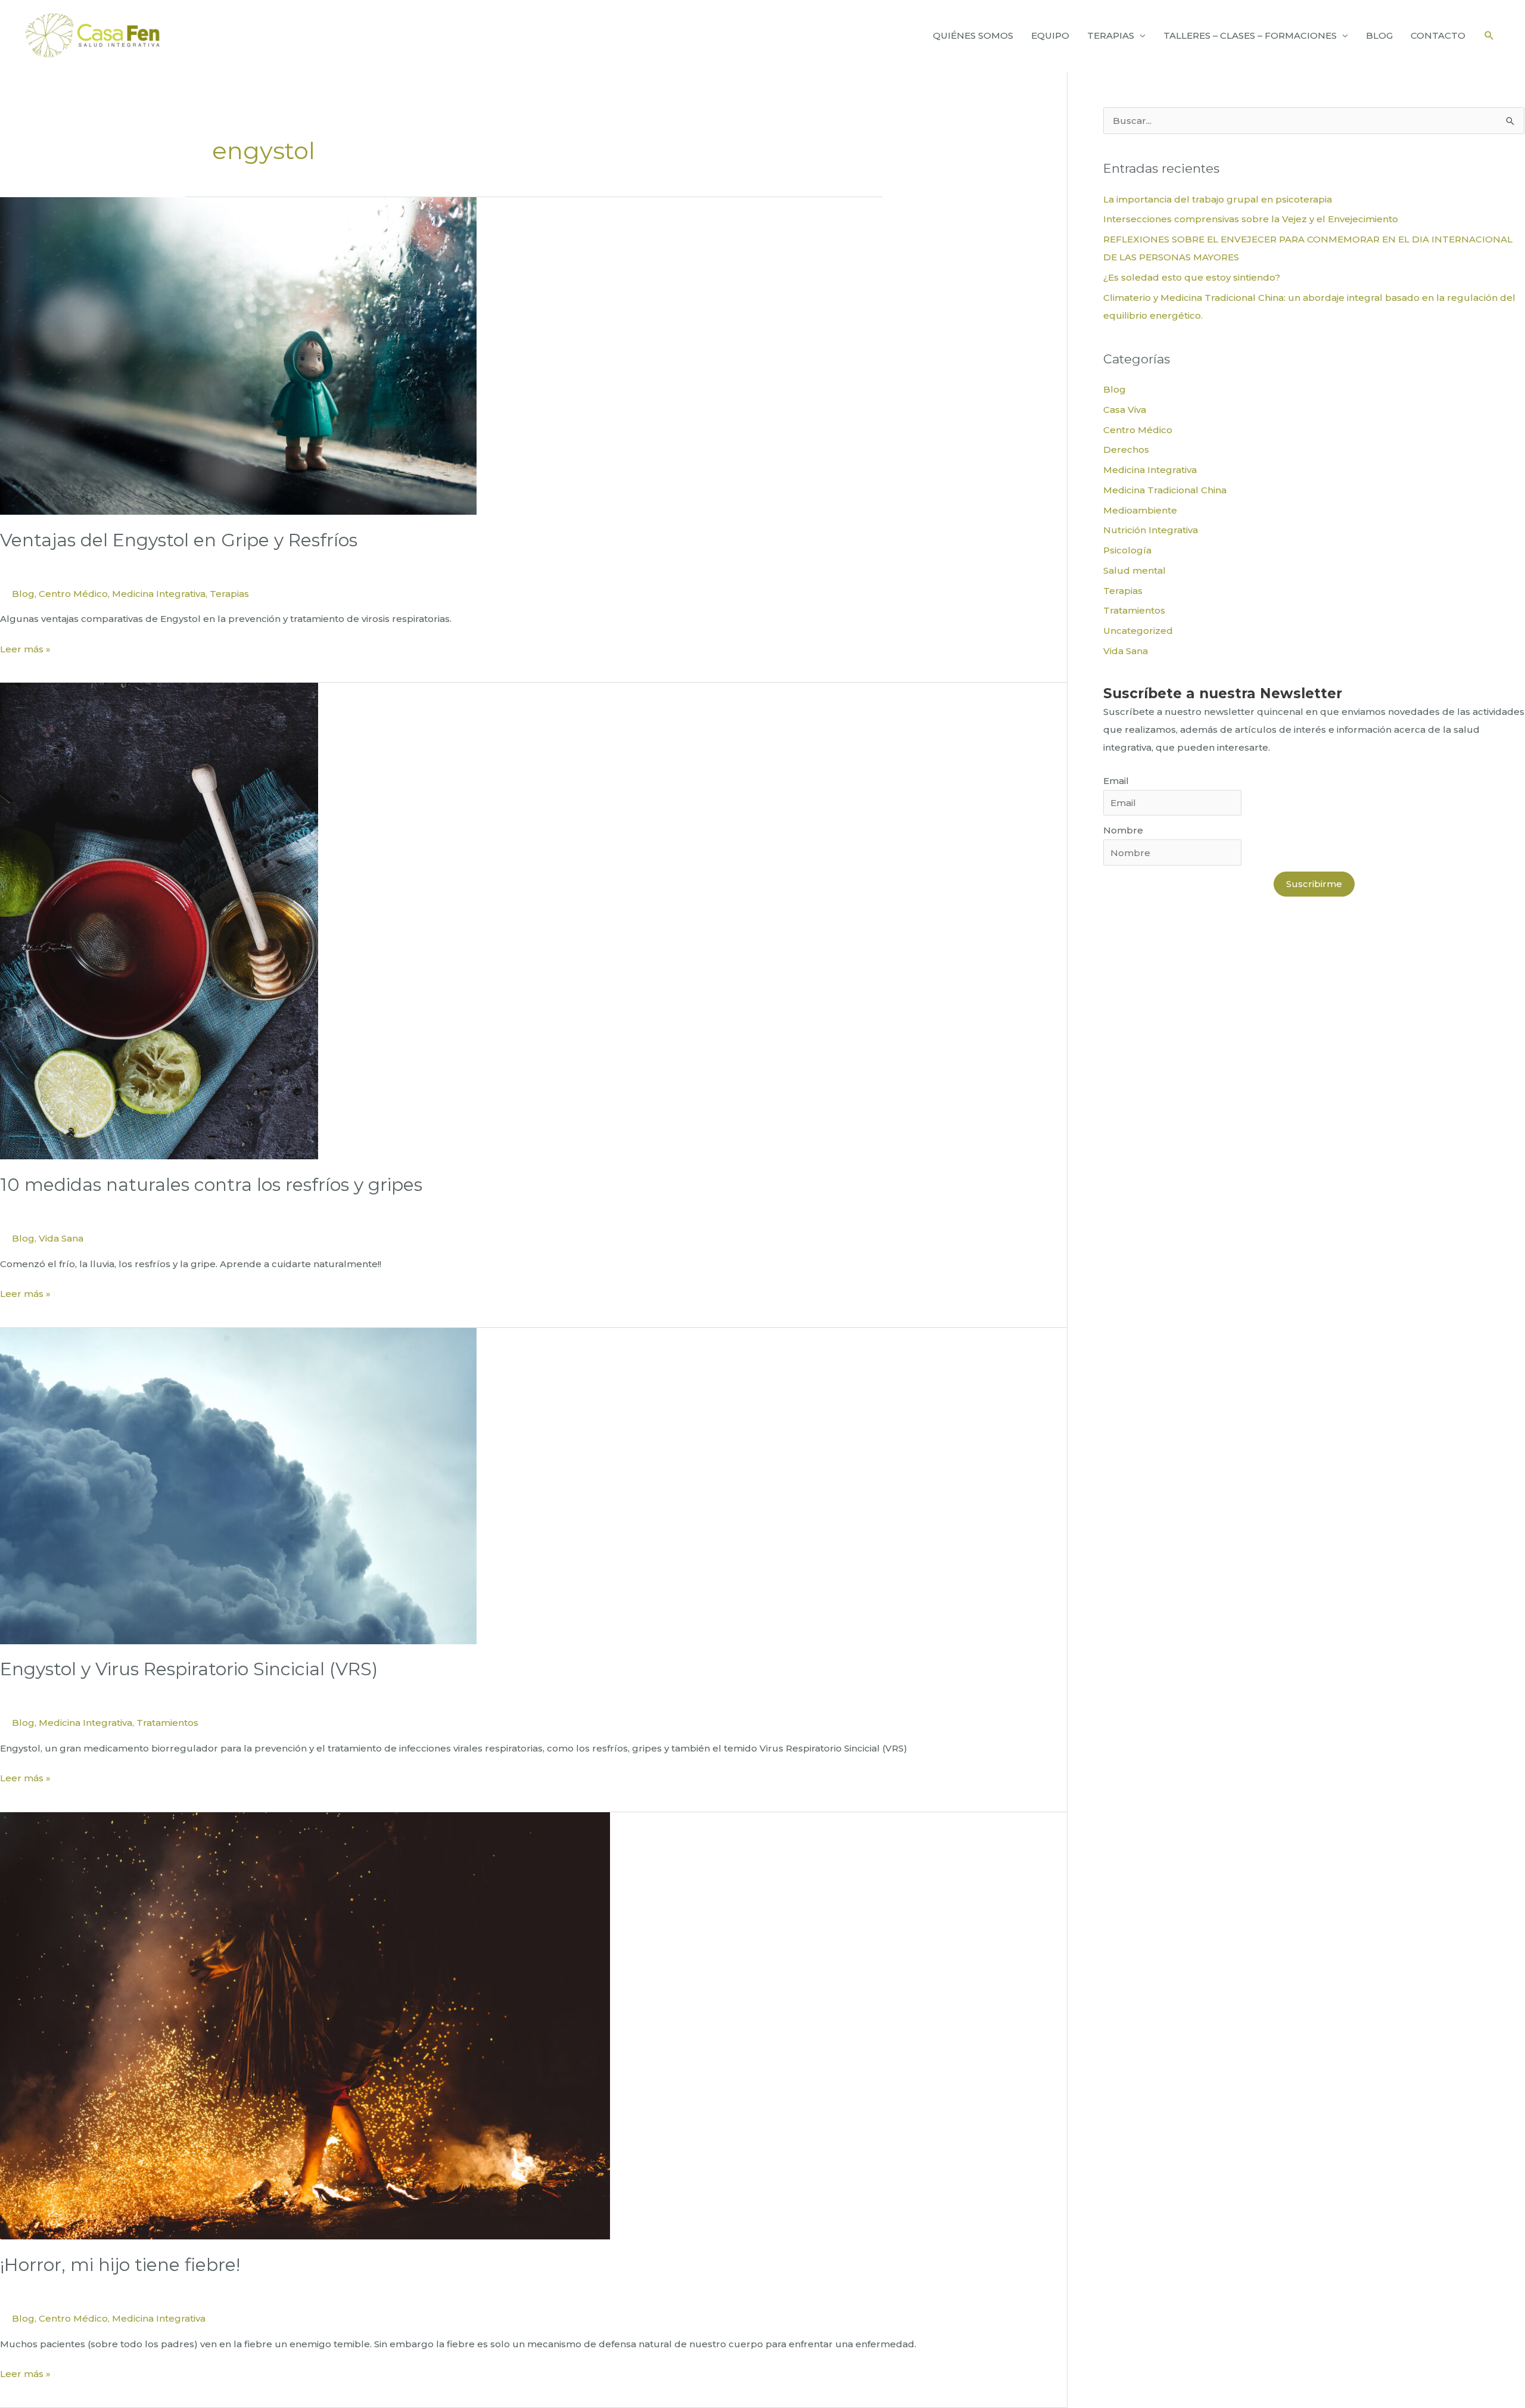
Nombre (1123, 830)
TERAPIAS (1111, 35)
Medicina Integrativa (159, 594)
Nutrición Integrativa (1151, 530)
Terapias (229, 594)
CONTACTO (1438, 35)
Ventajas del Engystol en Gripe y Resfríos (179, 540)
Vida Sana (61, 1238)
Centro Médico (73, 594)
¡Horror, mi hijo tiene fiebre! (120, 2265)
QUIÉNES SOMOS (973, 35)
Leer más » (25, 650)
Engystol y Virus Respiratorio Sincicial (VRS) (189, 1669)
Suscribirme (1314, 884)
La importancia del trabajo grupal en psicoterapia (1218, 199)
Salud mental (1135, 570)
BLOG (1379, 35)
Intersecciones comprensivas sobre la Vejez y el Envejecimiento (1251, 219)
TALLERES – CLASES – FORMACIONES (1250, 35)
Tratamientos (167, 1723)
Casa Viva (1125, 410)
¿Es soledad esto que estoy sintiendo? (1192, 277)
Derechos (1126, 449)
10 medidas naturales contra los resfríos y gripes (211, 1185)
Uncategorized (1138, 631)
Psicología (1127, 550)
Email (1116, 781)
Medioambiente (1140, 510)
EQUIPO (1050, 35)
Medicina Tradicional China (1165, 490)
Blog (23, 594)
